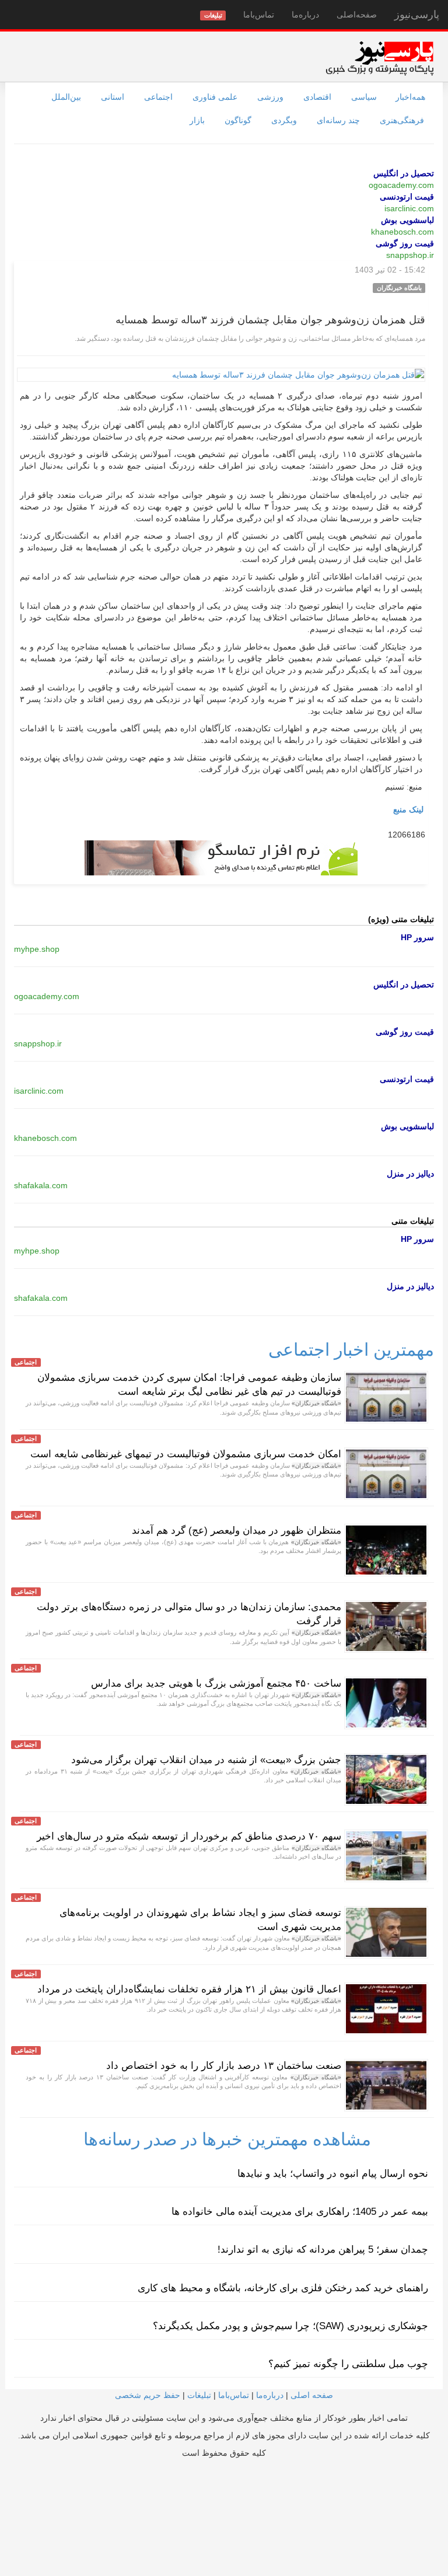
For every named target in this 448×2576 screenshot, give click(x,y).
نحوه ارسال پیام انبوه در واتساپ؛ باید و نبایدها (333, 2174)
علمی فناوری (215, 97)
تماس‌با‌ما (259, 15)
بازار (197, 120)
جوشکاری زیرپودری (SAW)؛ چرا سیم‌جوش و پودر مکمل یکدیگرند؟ (290, 2326)
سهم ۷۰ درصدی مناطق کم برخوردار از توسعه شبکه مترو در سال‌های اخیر (189, 1836)
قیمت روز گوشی (405, 243)
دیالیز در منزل (410, 1174)
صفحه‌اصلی (357, 15)
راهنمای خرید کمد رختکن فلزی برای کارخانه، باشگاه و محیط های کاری (283, 2288)
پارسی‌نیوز (417, 15)
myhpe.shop (37, 949)
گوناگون (238, 120)
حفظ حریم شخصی (148, 2395)
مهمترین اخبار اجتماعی (351, 1350)
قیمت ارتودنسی (407, 197)
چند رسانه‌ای (338, 120)
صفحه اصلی (312, 2395)
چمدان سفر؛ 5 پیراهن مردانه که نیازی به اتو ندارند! (323, 2249)
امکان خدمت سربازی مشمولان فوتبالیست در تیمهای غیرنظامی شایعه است (186, 1454)
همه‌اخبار (410, 97)
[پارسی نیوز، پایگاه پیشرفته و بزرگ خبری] (379, 58)
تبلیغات (199, 2395)
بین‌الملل (66, 97)
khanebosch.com (402, 232)
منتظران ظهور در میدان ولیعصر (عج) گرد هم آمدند (237, 1530)
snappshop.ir (410, 255)
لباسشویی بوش (407, 220)
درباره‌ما (305, 15)
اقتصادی (317, 97)
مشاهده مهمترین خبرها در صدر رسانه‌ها (227, 2139)
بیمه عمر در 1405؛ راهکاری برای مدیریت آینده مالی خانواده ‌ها (300, 2212)
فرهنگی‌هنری (402, 120)
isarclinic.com (409, 208)
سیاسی (364, 97)
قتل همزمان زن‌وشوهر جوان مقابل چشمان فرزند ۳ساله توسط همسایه (270, 320)
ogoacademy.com (401, 185)
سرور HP (417, 937)
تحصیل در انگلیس (404, 173)
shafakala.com (41, 1185)
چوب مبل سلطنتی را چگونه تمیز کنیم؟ (348, 2364)
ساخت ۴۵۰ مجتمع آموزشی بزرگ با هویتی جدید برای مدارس (216, 1683)
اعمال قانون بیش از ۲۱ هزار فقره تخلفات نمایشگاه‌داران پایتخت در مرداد (189, 1989)
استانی (113, 97)
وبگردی (284, 120)
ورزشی (270, 97)
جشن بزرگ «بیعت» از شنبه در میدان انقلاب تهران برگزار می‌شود (206, 1760)
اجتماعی (158, 97)
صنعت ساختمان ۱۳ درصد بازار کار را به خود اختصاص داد (224, 2066)
